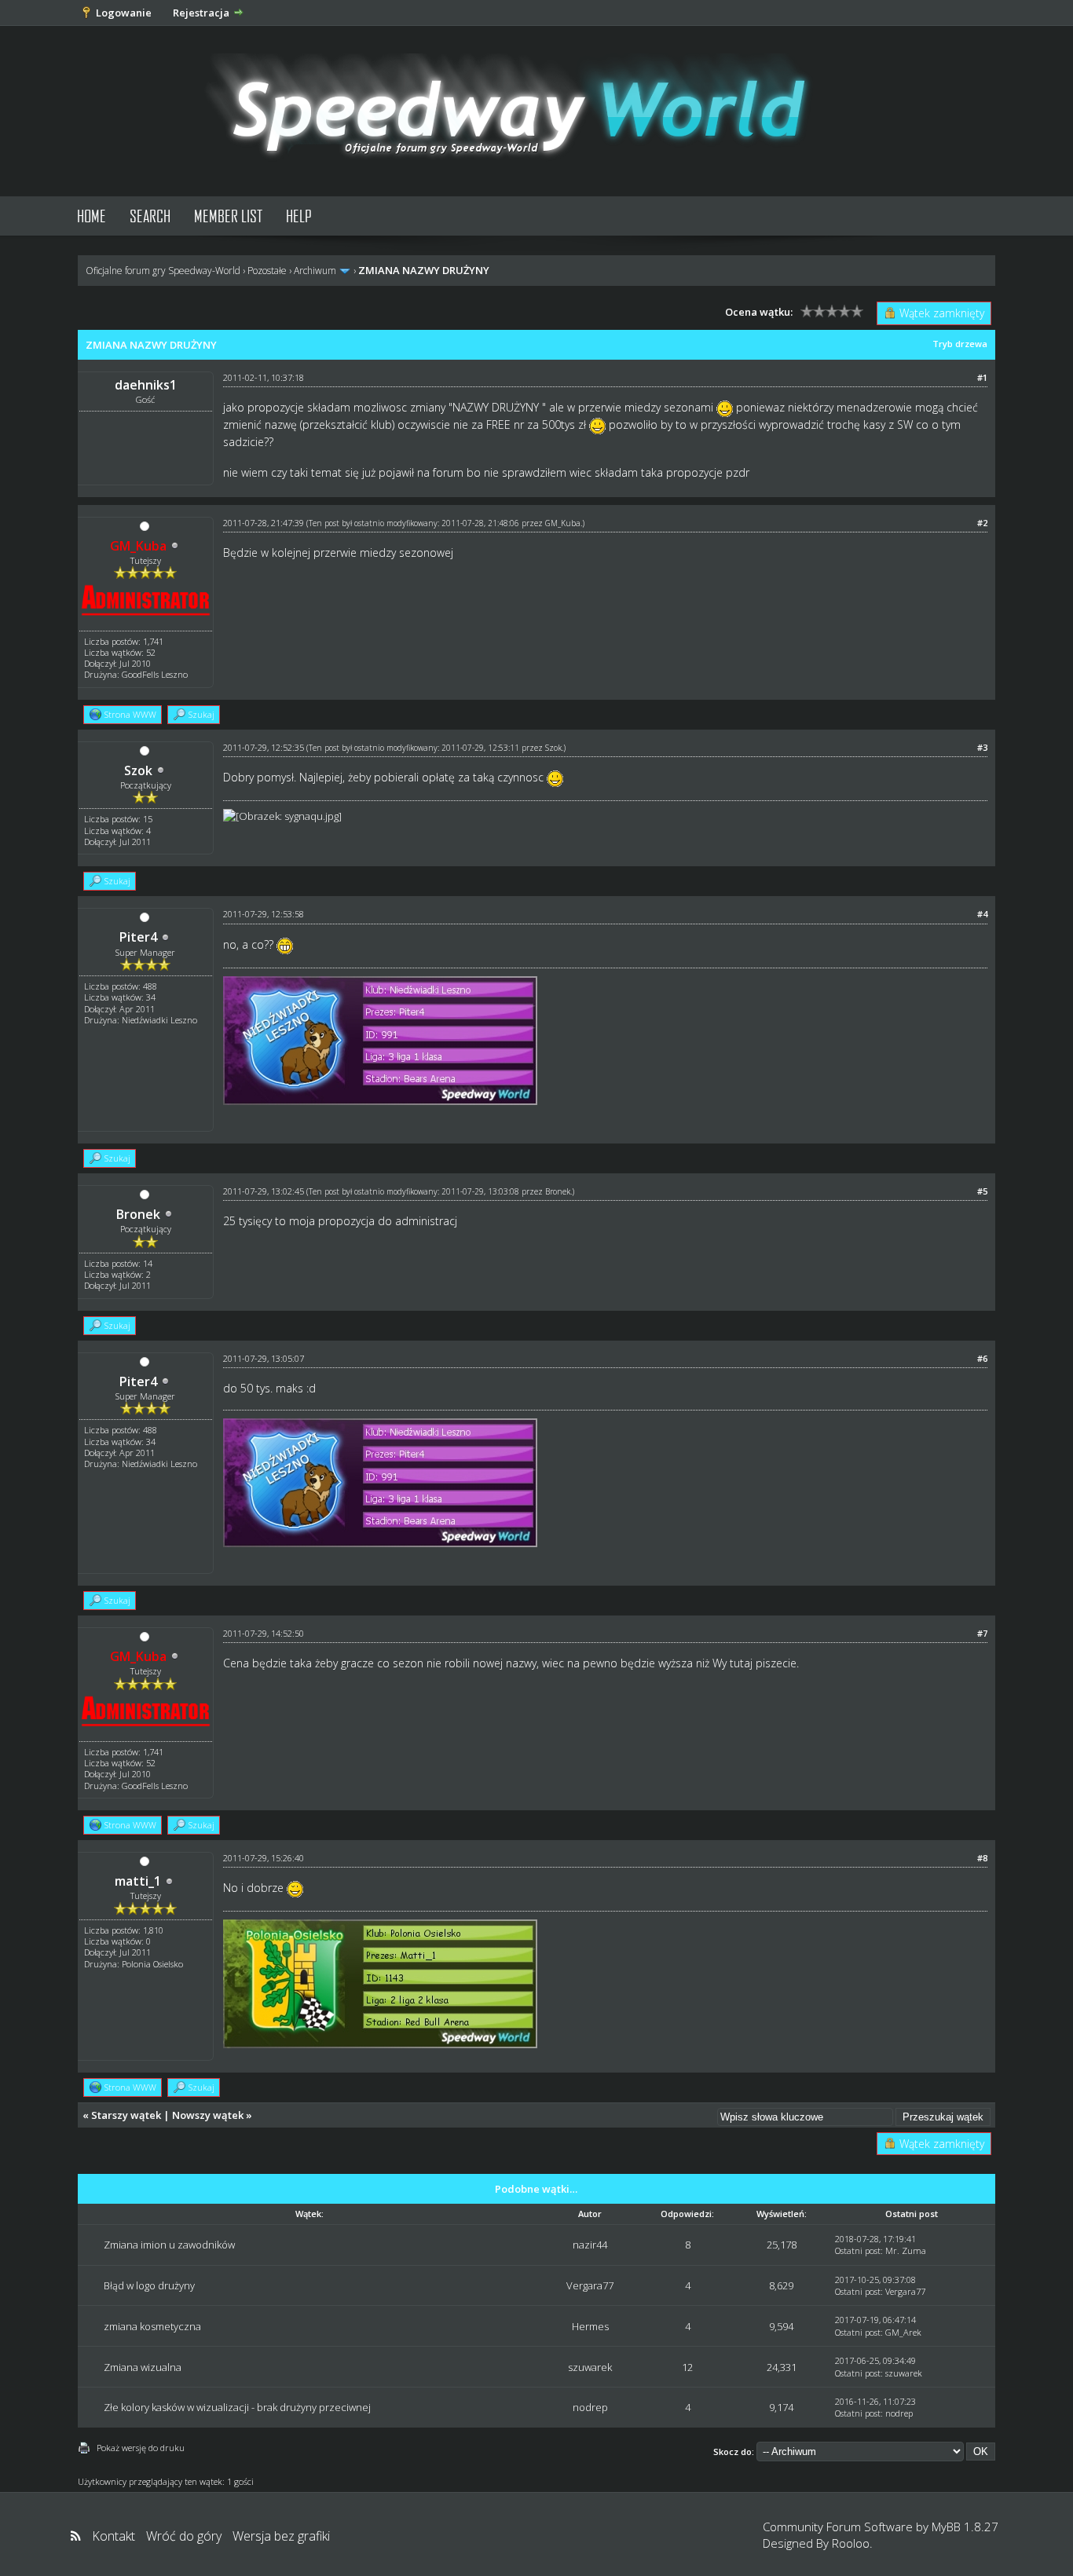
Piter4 (138, 937)
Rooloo (851, 2543)
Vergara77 (590, 2285)
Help (299, 216)
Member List (228, 216)
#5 (982, 1191)
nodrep (590, 2407)
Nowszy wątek (208, 2115)
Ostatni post (858, 2250)
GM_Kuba (563, 523)
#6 (982, 1358)
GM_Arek (903, 2332)
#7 (982, 1633)
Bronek (138, 1214)
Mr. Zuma (906, 2250)
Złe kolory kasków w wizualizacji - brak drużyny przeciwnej (237, 2407)
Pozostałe (267, 271)
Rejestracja (201, 13)
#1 (982, 377)
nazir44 (590, 2245)
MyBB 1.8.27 (965, 2527)
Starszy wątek (126, 2115)
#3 (982, 747)
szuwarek (590, 2367)
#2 (982, 523)
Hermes (590, 2326)
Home (92, 216)
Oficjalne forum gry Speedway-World (163, 271)
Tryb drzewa (960, 344)
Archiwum (315, 271)
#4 (982, 914)
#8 (982, 1858)
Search (150, 216)
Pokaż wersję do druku (141, 2448)
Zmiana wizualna (143, 2367)
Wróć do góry (184, 2536)
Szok (138, 770)
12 (687, 2367)
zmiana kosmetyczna (152, 2326)
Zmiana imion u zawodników (169, 2245)
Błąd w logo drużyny (149, 2285)
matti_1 (138, 1881)
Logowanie (124, 13)
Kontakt (114, 2536)
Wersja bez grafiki (281, 2536)
